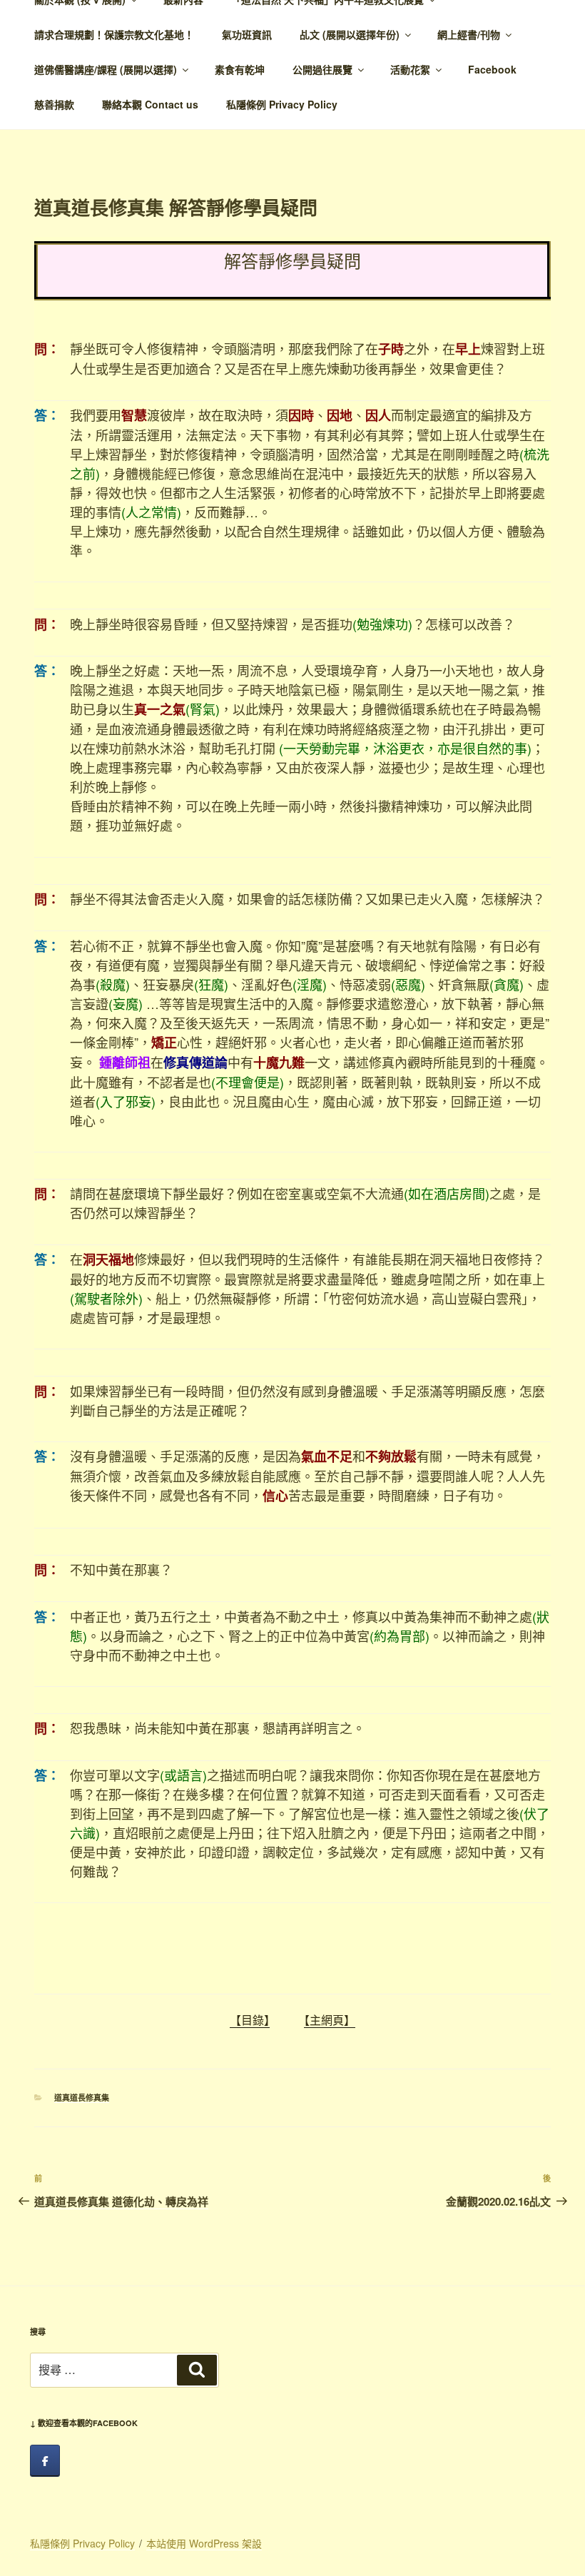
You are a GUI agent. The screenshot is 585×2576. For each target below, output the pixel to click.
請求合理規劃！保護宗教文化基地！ (114, 34)
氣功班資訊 (247, 34)
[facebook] (45, 2461)
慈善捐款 (54, 104)
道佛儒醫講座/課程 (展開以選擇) (106, 69)
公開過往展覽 (322, 69)
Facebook (492, 69)
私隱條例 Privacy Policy (282, 104)
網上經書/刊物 (469, 34)
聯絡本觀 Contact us (150, 104)
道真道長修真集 (82, 2098)
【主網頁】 (330, 2020)
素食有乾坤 (240, 69)
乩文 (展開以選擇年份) (350, 34)
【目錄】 (250, 2020)
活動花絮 (410, 69)
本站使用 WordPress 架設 (204, 2543)
